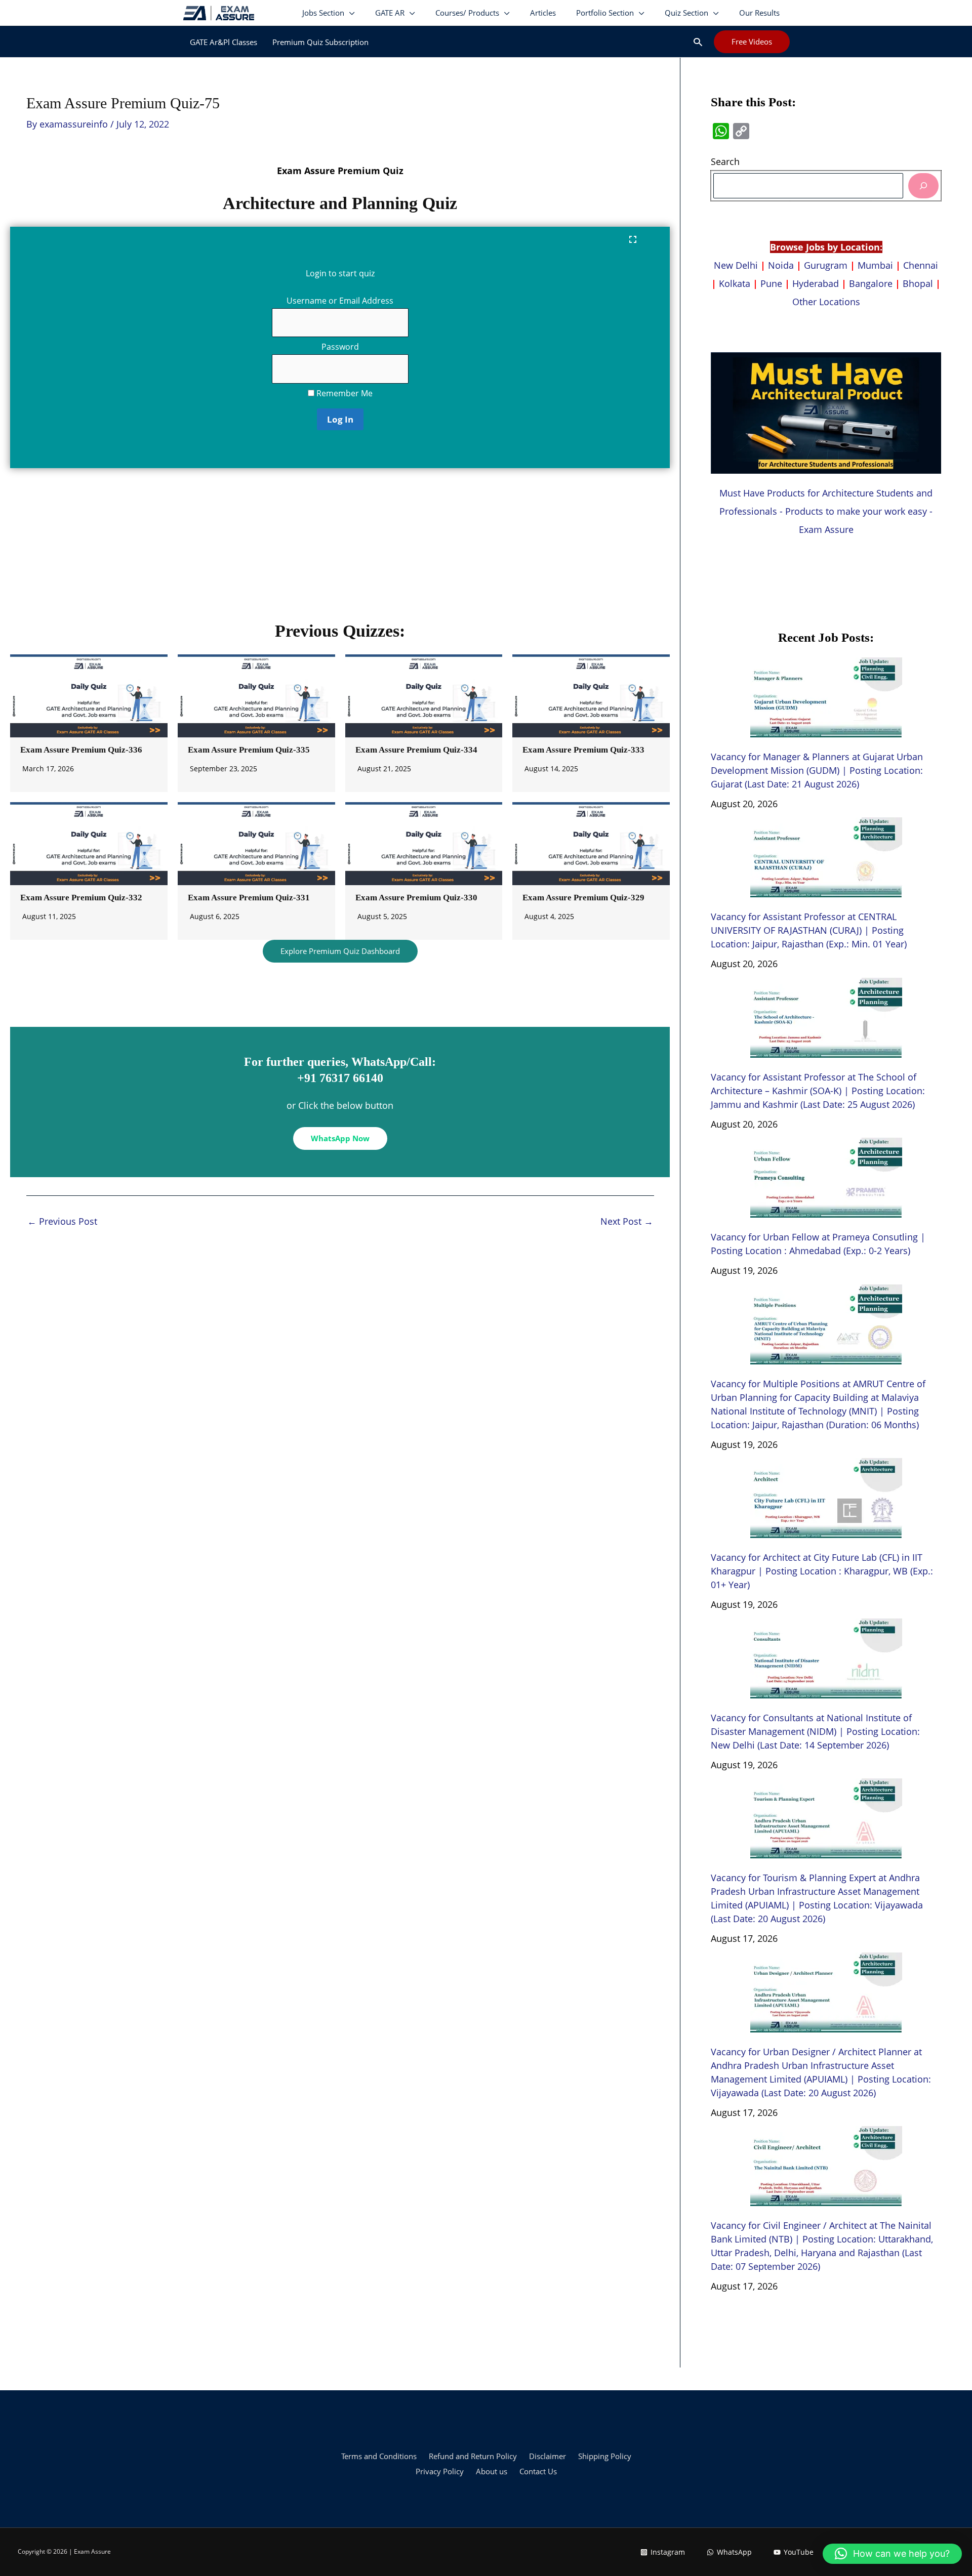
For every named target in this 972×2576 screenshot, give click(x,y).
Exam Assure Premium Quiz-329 (583, 898)
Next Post (627, 1221)
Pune (771, 283)
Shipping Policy (605, 2456)
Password (340, 347)
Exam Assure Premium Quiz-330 (416, 898)
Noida (781, 265)
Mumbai (875, 265)
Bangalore (871, 283)
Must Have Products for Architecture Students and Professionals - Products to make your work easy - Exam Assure (826, 511)
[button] (698, 42)
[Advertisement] (340, 549)
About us (492, 2471)
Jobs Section (323, 13)
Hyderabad (816, 283)
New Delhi (737, 265)
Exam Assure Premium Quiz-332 (81, 898)
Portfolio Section (605, 13)
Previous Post (62, 1221)
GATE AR (390, 13)
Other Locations (826, 302)
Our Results (759, 13)
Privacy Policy (440, 2471)
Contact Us (538, 2471)
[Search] (923, 185)
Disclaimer (548, 2456)
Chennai (921, 265)
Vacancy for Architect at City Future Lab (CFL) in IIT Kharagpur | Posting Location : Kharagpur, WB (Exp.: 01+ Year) (822, 1571)
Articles (543, 13)
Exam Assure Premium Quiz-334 (416, 750)
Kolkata (735, 283)
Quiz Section (686, 13)
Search (725, 161)
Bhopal (918, 283)
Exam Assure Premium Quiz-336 (81, 750)
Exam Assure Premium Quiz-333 (583, 750)
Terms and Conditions (379, 2456)
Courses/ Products (467, 13)
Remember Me (343, 393)
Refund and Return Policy (473, 2456)
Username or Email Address (340, 301)
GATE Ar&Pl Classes (224, 42)
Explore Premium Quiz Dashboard (340, 951)
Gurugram (826, 265)
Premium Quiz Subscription (320, 42)
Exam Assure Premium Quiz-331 (249, 898)
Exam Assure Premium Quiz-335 (249, 750)
